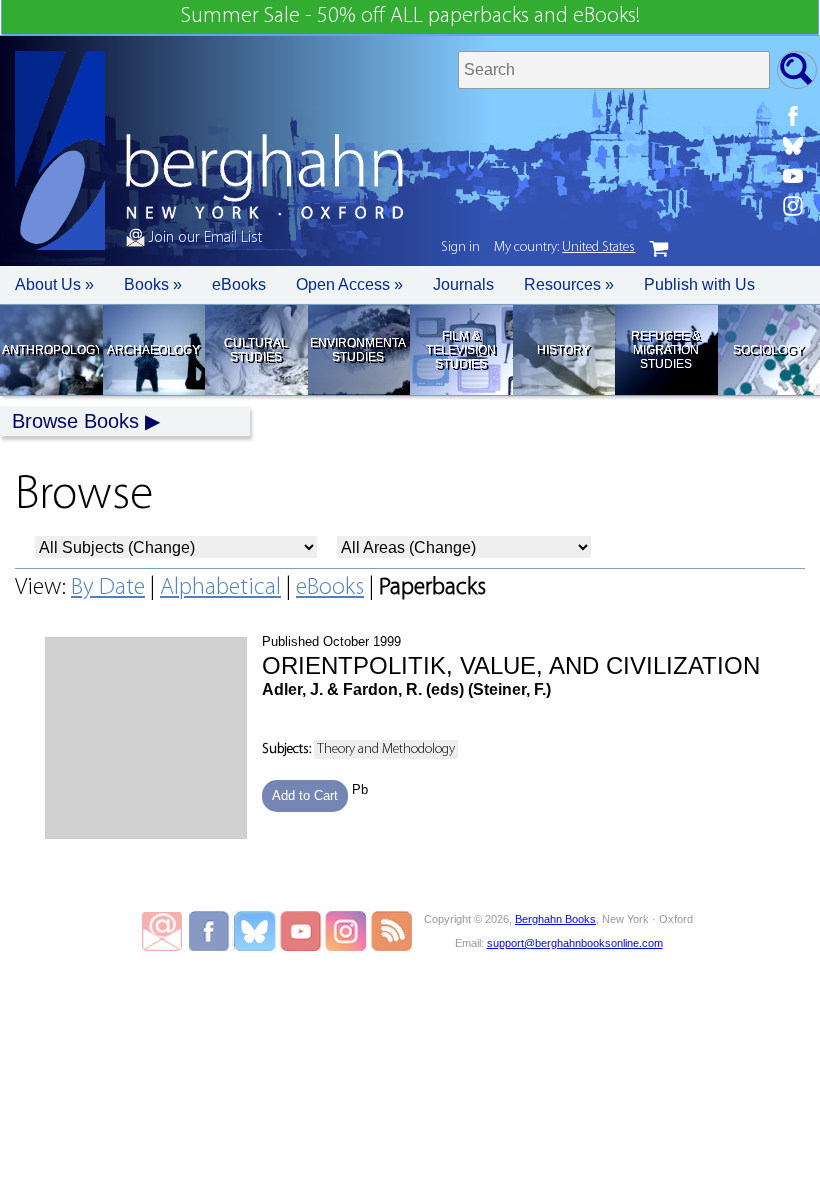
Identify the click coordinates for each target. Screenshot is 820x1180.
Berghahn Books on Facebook (211, 931)
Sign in (460, 247)
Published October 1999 (511, 666)
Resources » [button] (569, 284)
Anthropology (50, 350)
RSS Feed (391, 931)
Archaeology (153, 350)
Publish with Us (699, 284)
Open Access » (349, 284)
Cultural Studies (256, 350)
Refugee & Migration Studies (665, 350)
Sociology (768, 350)
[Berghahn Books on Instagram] (793, 206)
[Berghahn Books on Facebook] (793, 116)
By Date (108, 588)
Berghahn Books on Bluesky (256, 931)
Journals (463, 284)
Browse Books (75, 421)
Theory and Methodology (386, 749)
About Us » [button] (54, 284)
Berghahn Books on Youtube (301, 931)
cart (659, 249)
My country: (564, 247)
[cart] (659, 249)
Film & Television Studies (461, 350)
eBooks (239, 284)
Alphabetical (220, 588)
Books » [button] (153, 284)
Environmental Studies (358, 350)
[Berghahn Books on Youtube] (793, 176)
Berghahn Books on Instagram (346, 931)
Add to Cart (305, 795)
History (563, 350)
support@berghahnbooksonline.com (575, 943)
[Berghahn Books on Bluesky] (793, 146)
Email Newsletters (162, 931)
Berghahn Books (555, 919)
